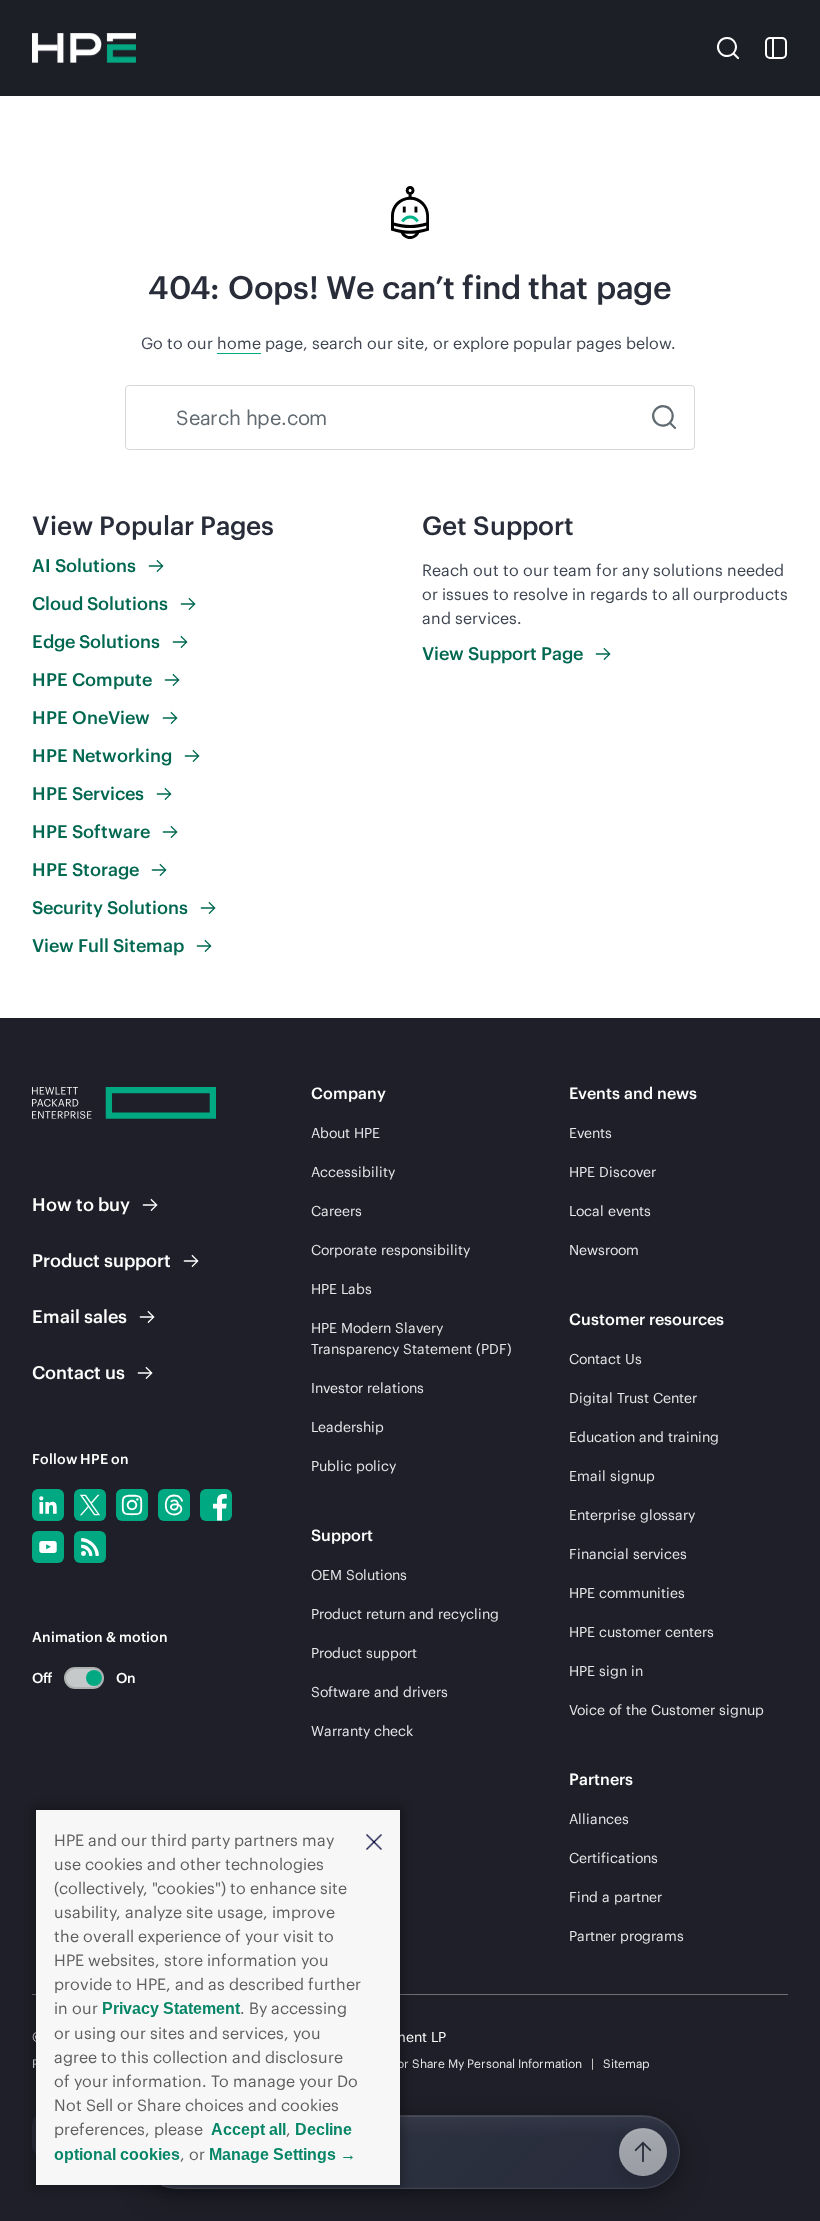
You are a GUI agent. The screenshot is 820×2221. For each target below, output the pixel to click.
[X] (90, 1505)
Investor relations (367, 1388)
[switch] (72, 1677)
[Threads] (174, 1505)
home (239, 343)
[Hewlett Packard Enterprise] (84, 48)
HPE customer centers (641, 1632)
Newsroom (604, 1250)
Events (590, 1133)
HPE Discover (612, 1172)
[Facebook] (216, 1505)
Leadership (347, 1427)
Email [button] (79, 1316)
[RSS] (90, 1547)
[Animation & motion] (84, 1678)
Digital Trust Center (633, 1398)
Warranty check (362, 1731)
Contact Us (605, 1359)
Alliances (599, 1819)
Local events (610, 1211)
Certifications (613, 1858)
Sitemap (626, 2063)
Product (101, 1260)
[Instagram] (132, 1505)
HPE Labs (341, 1289)
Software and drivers (379, 1692)
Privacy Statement (171, 2008)
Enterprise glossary (632, 1515)
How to (81, 1204)
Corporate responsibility (390, 1250)
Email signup (612, 1476)
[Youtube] (48, 1547)
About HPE (345, 1133)
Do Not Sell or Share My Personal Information (457, 2063)
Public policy (353, 1466)
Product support (364, 1653)
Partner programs (626, 1936)
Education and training (644, 1437)
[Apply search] (664, 417)
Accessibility (353, 1172)
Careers (336, 1211)
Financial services (628, 1554)
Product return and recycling (405, 1614)
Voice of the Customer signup (666, 1710)
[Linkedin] (48, 1505)
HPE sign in (606, 1671)
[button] (374, 1840)
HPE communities (627, 1593)
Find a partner (615, 1897)
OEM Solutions (359, 1575)
